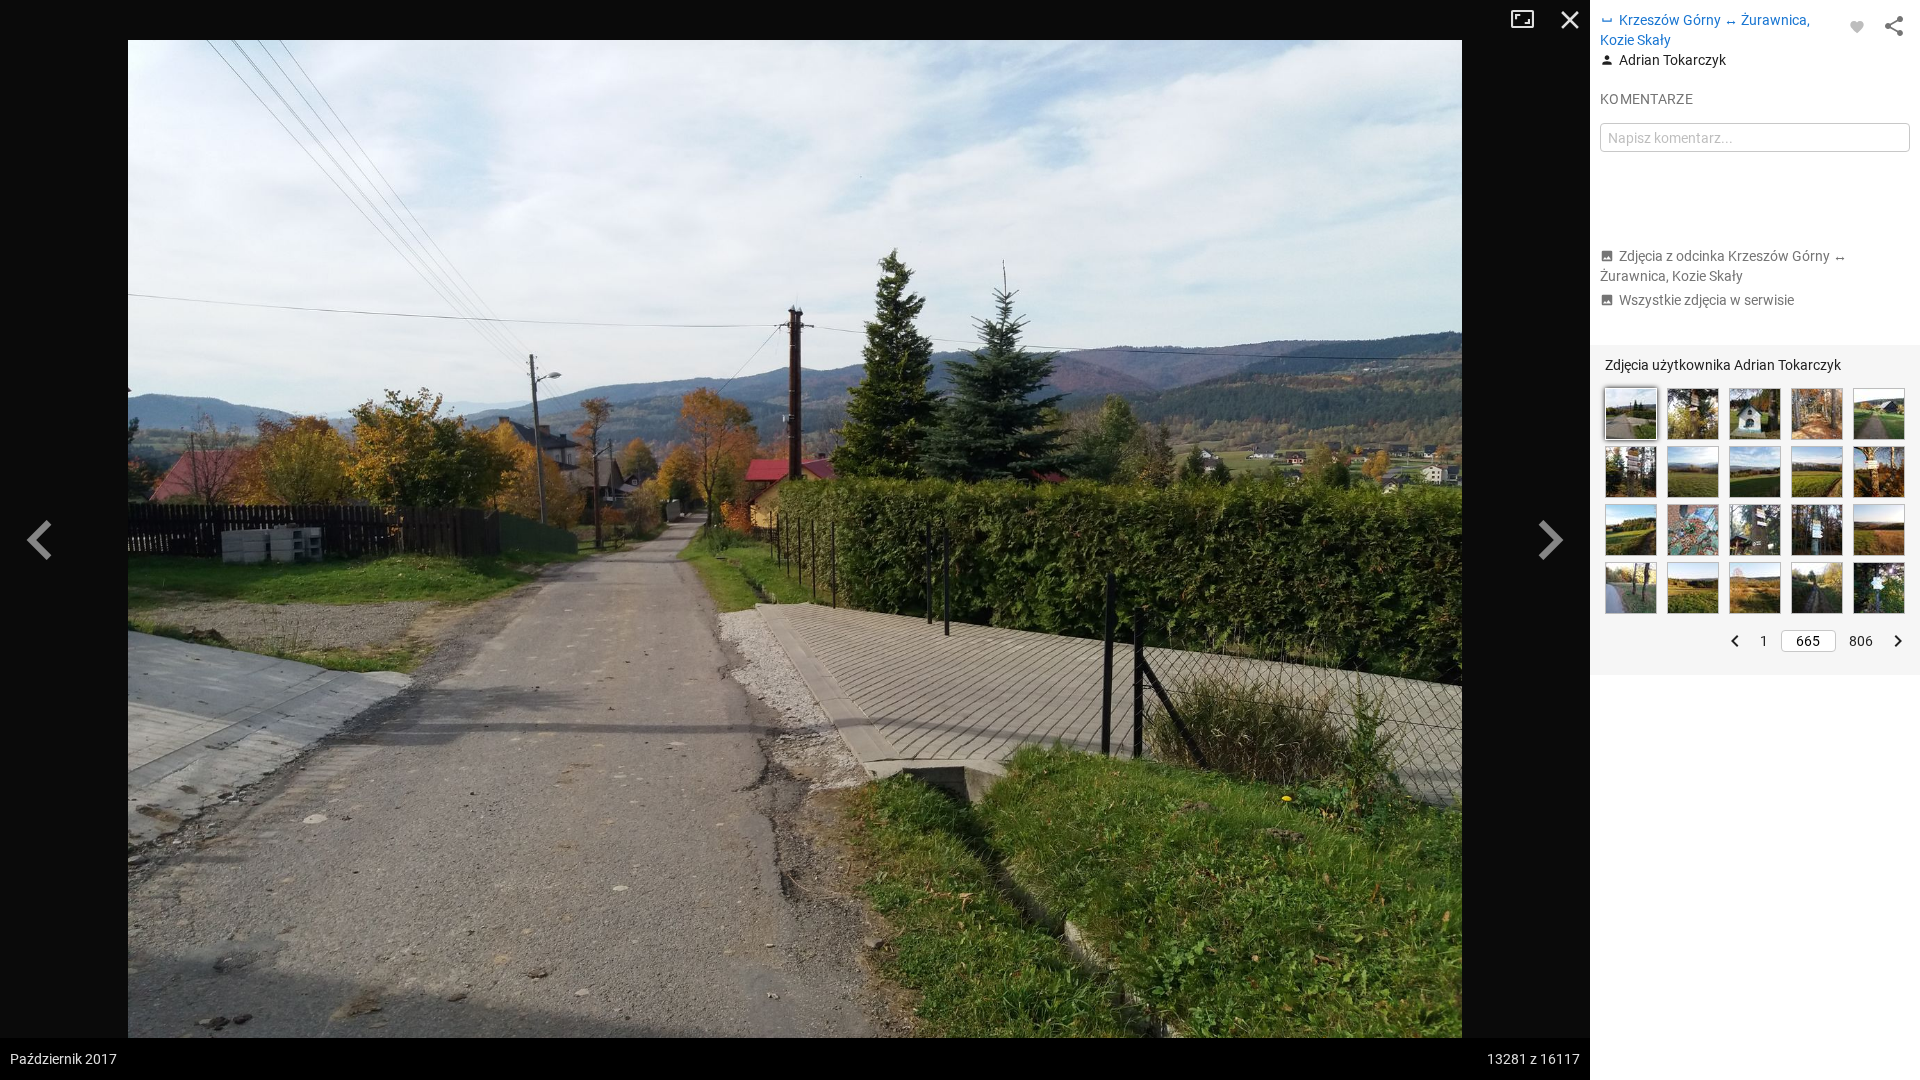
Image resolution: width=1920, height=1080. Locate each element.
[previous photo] (40, 540)
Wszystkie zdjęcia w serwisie (1706, 300)
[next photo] (1550, 540)
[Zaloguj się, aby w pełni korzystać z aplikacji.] (1857, 26)
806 (1861, 641)
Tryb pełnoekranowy (1530, 20)
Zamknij (1570, 20)
